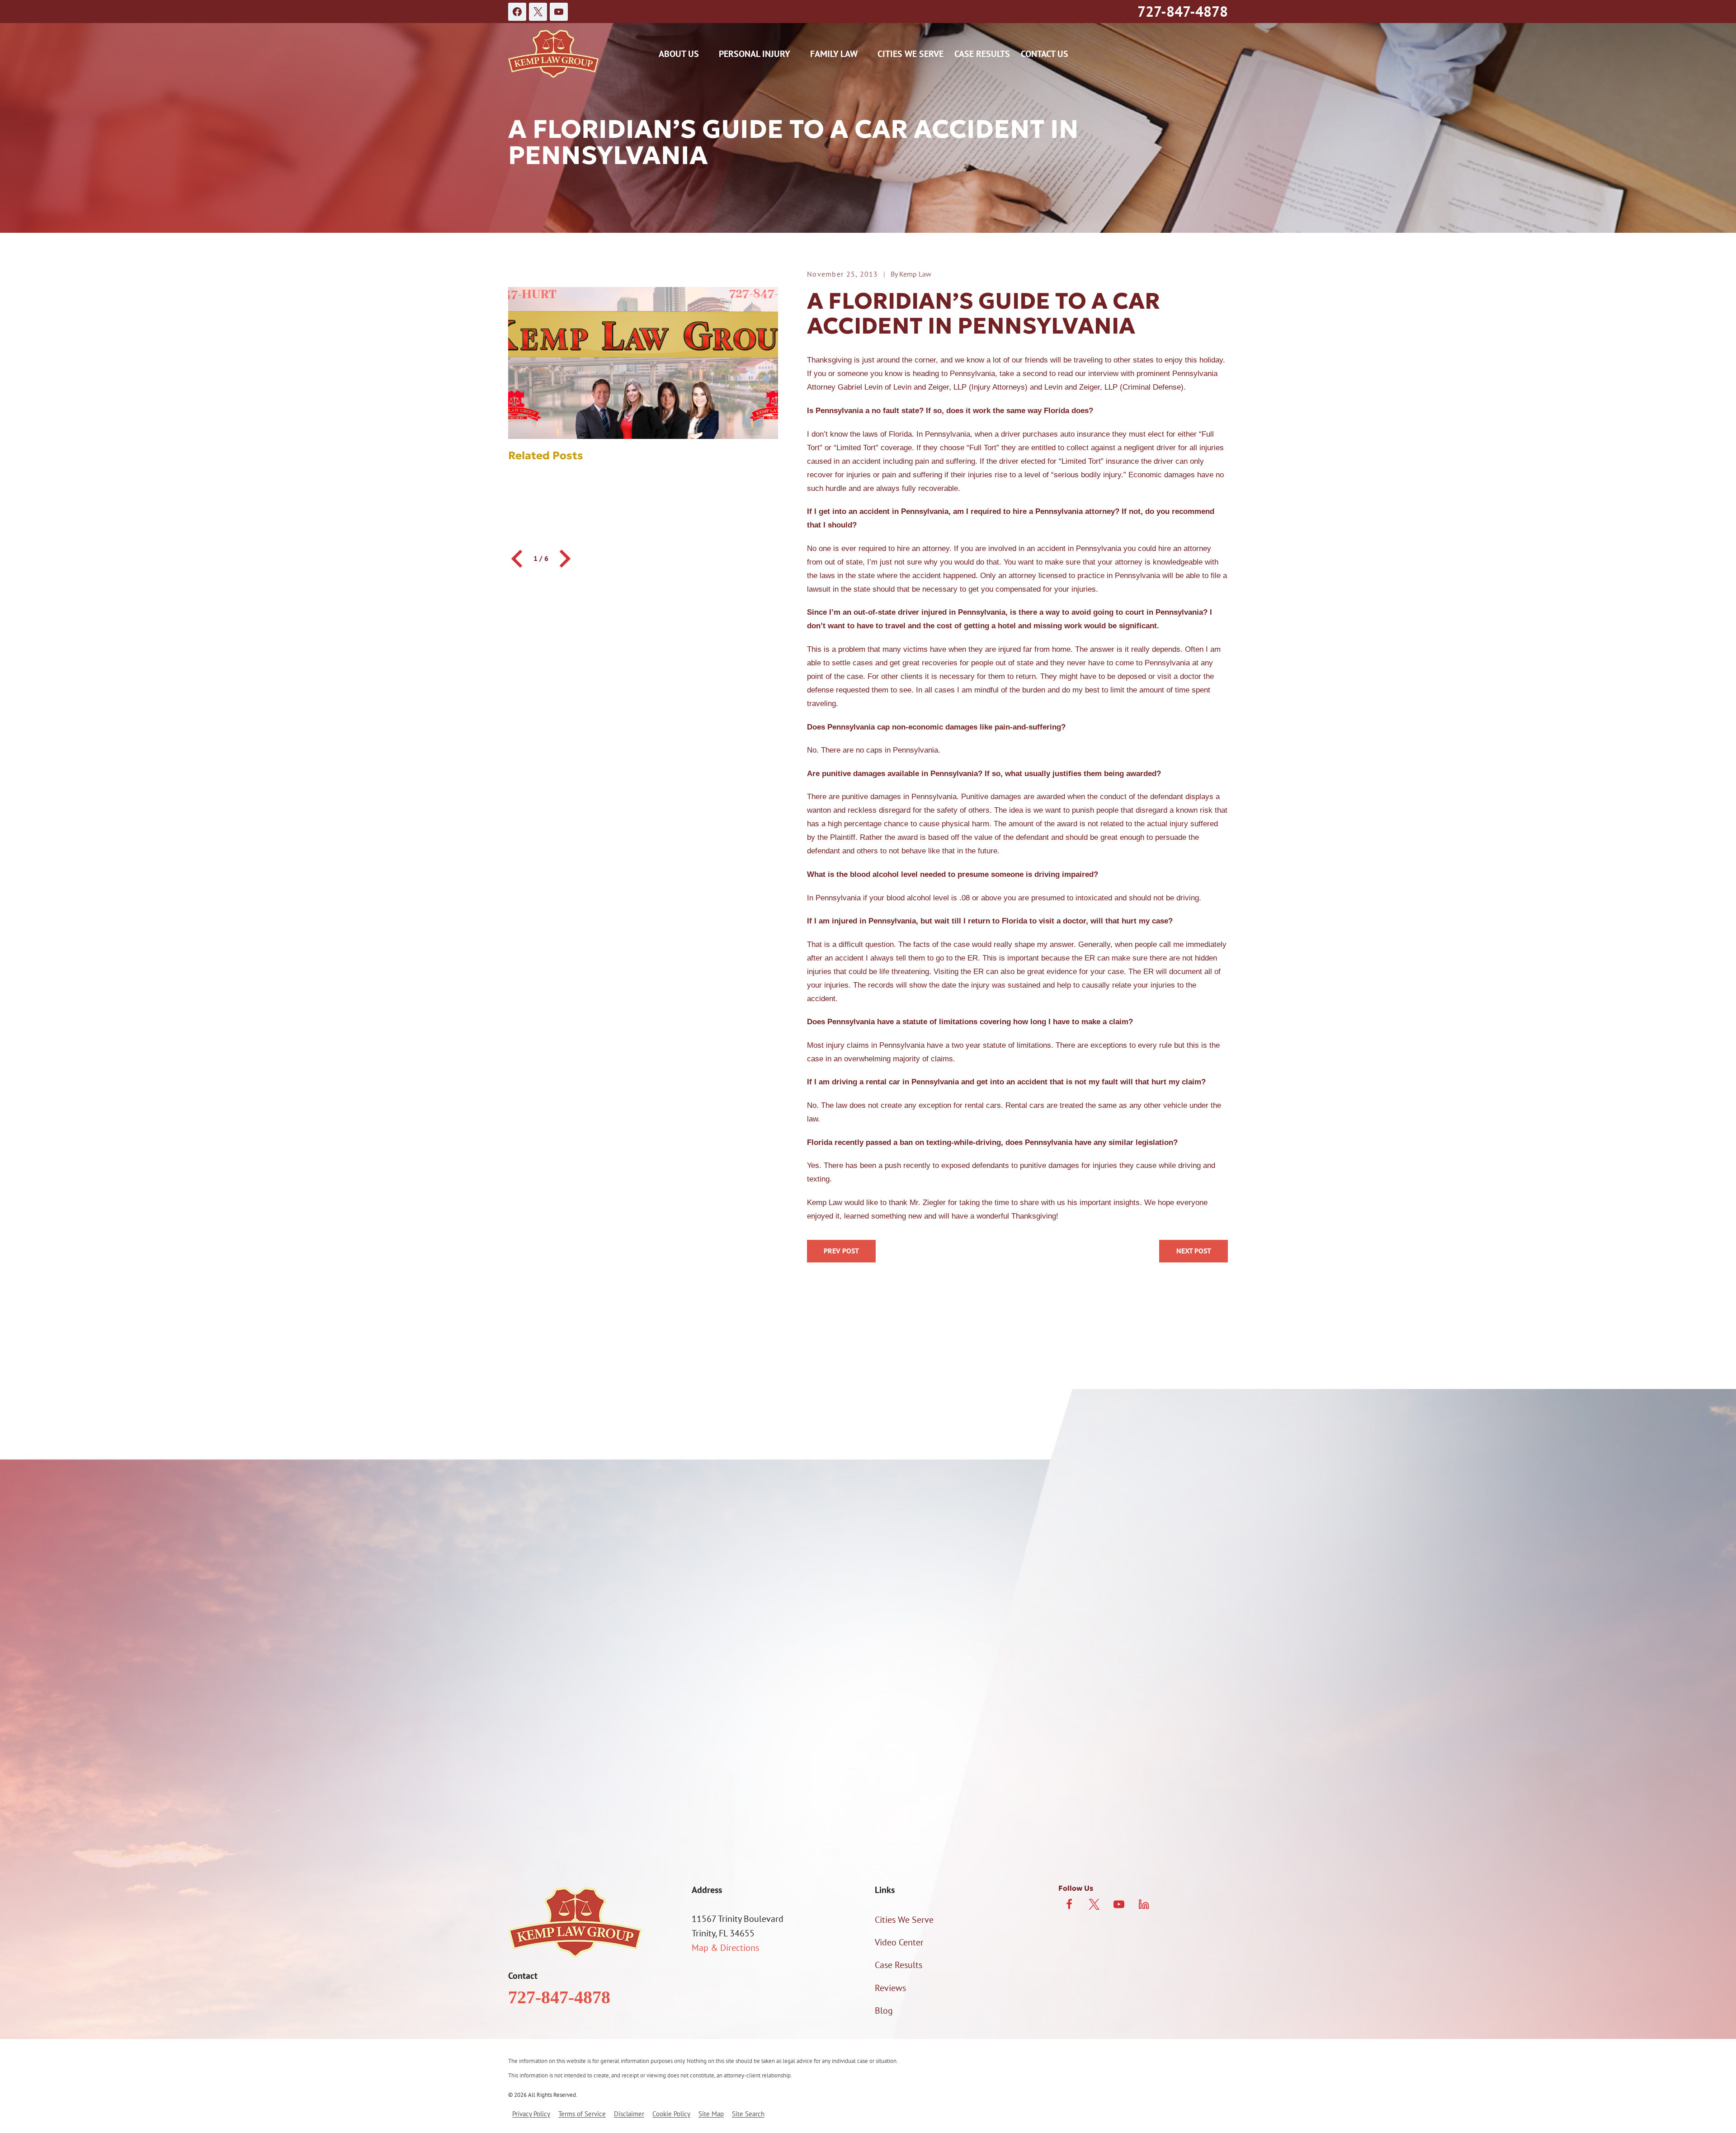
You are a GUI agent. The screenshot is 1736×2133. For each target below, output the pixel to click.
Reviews (890, 1988)
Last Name (892, 1573)
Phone (573, 1621)
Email (882, 1621)
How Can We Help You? (605, 1714)
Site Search (748, 2114)
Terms (1098, 1795)
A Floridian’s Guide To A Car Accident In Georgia (841, 1251)
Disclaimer (629, 2114)
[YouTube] (559, 12)
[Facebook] (517, 12)
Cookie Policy (671, 2114)
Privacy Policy (1057, 1795)
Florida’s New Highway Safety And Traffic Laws (1193, 1251)
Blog (884, 2011)
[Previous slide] (518, 559)
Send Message (868, 1834)
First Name (581, 1573)
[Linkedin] (1144, 1904)
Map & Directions (725, 1948)
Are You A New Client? (603, 1668)
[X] (538, 12)
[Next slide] (564, 559)
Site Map (711, 2114)
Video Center (899, 1942)
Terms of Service (582, 2114)
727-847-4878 (1183, 11)
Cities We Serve (910, 54)
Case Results (982, 54)
